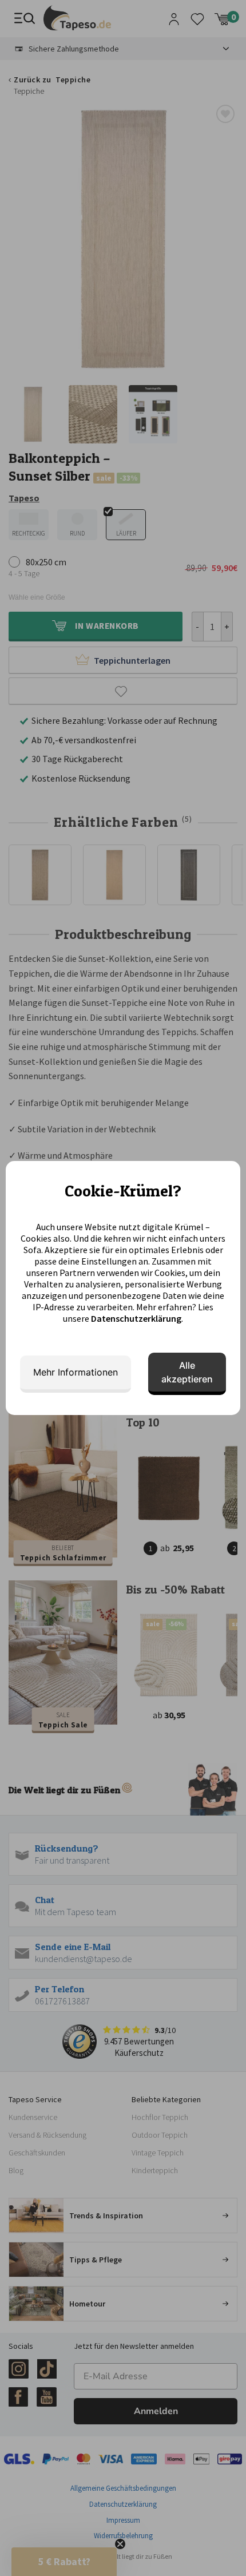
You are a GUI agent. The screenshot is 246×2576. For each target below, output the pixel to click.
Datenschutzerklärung (136, 1318)
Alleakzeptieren (187, 1372)
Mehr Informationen (76, 1372)
